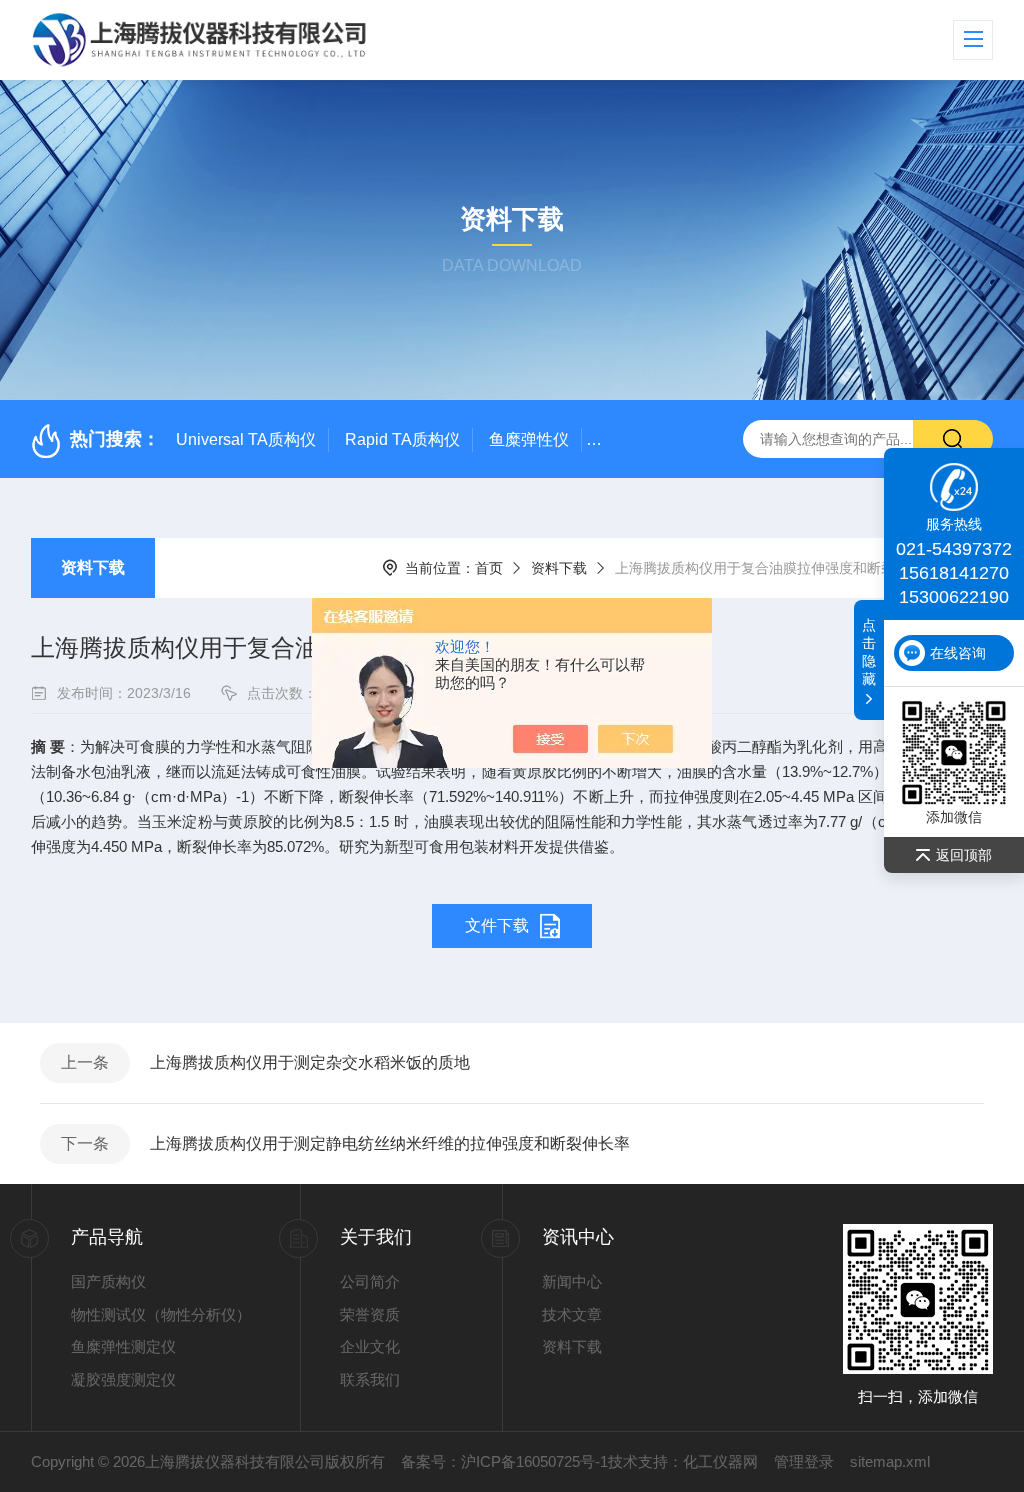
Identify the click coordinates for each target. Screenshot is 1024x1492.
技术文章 (572, 1314)
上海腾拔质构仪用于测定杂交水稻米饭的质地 (310, 1062)
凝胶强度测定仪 (123, 1379)
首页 (489, 568)
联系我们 (370, 1379)
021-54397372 (954, 549)
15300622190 (954, 597)
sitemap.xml (890, 1461)
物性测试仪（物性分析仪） (161, 1314)
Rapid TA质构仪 (402, 439)
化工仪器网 (720, 1461)
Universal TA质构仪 (246, 439)
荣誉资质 (370, 1314)
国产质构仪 (108, 1281)
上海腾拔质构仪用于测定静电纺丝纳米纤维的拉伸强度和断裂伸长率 (390, 1143)
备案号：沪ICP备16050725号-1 (504, 1461)
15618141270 (954, 573)
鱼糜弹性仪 (529, 439)
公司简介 (370, 1281)
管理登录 (804, 1461)
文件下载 (497, 925)
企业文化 (370, 1346)
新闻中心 (572, 1281)
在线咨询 (958, 653)
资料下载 (93, 567)
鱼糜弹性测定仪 (123, 1346)
